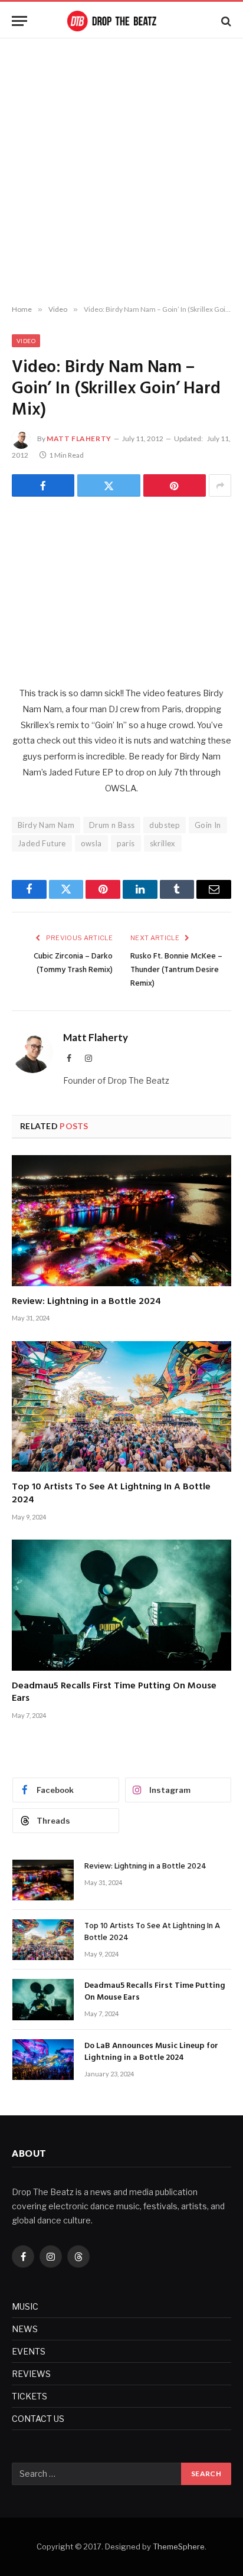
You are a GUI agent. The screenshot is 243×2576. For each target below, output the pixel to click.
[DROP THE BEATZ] (121, 21)
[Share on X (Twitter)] (109, 485)
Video (26, 341)
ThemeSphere (179, 2546)
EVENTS (29, 2351)
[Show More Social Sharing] (220, 485)
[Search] (225, 21)
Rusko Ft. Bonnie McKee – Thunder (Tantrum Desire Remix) (176, 970)
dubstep (165, 825)
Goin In (208, 825)
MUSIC (25, 2306)
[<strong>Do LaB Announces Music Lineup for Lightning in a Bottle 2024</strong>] (43, 2060)
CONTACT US (38, 2419)
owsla (91, 843)
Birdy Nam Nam (46, 825)
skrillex (163, 843)
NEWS (25, 2329)
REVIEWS (31, 2374)
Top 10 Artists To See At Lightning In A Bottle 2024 (111, 1494)
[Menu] (19, 21)
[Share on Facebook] (43, 485)
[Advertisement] (121, 172)
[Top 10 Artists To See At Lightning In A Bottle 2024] (121, 1406)
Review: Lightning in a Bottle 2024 (86, 1302)
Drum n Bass (112, 825)
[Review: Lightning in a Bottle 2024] (121, 1220)
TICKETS (29, 2396)
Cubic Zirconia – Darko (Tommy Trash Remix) (73, 963)
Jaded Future (42, 843)
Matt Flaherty (79, 438)
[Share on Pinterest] (175, 485)
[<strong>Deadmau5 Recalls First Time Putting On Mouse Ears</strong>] (121, 1605)
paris (126, 843)
